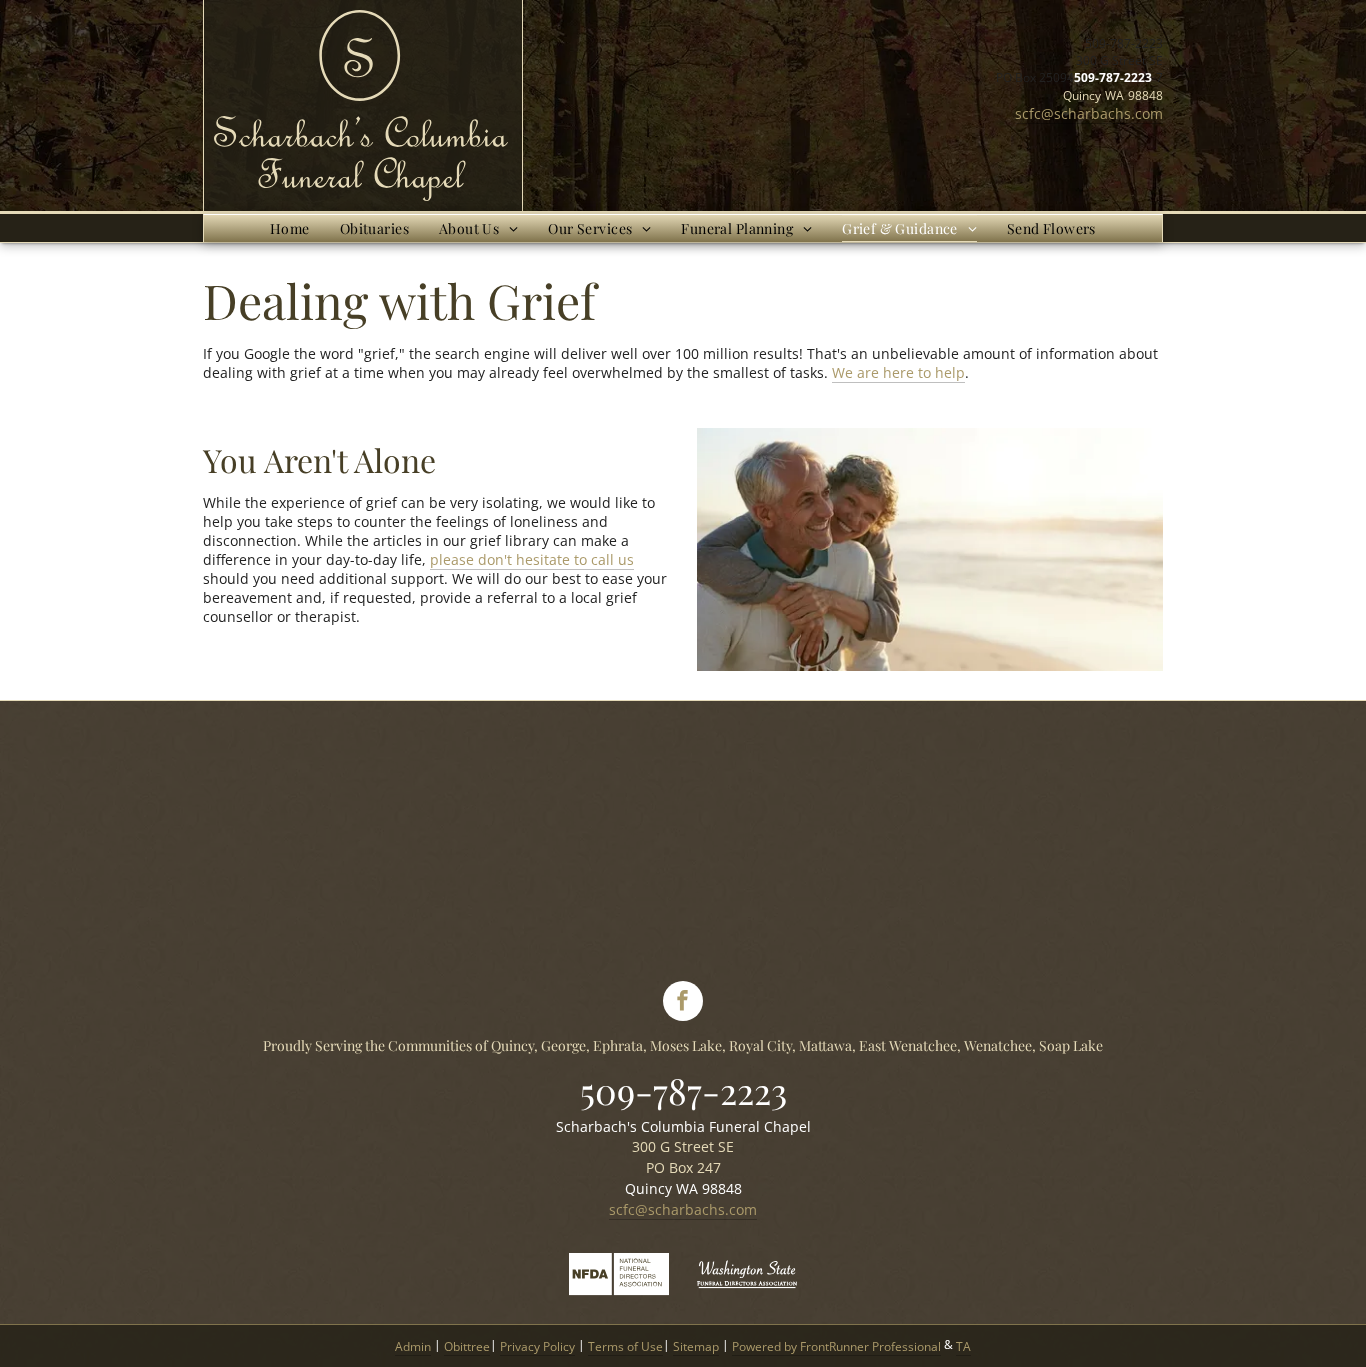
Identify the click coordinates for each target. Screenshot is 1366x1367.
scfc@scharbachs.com (1089, 113)
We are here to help (898, 372)
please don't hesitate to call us (532, 559)
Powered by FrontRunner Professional (836, 1346)
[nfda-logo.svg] (619, 1293)
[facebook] (683, 1003)
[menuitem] (290, 228)
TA (963, 1346)
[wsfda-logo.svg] (747, 1293)
